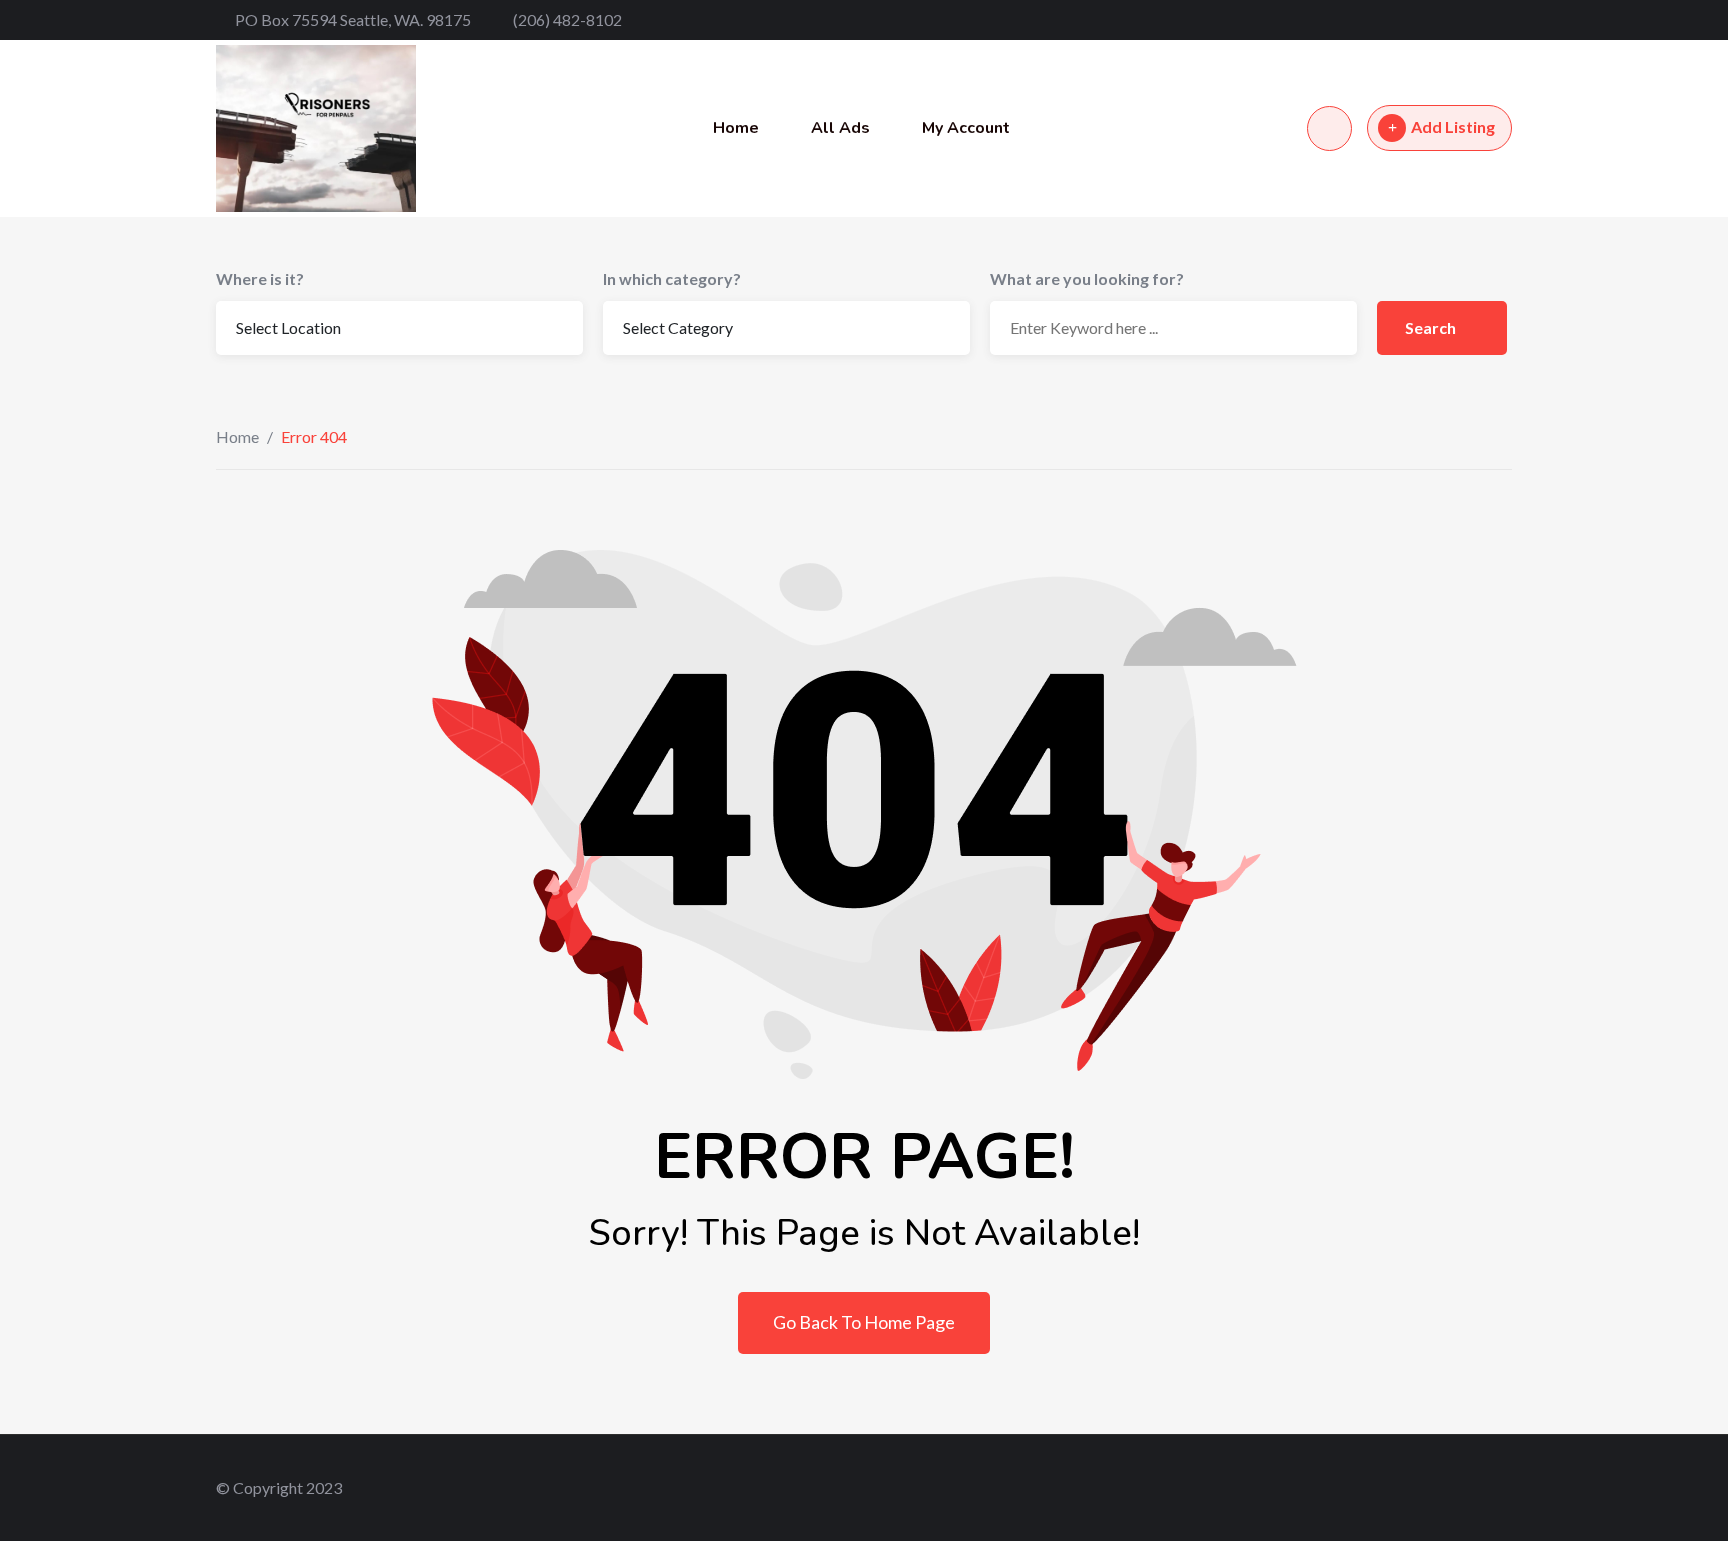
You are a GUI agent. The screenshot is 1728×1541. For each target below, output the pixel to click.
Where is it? (260, 278)
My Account (966, 128)
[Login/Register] (1329, 128)
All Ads (840, 128)
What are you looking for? (1087, 278)
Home (736, 128)
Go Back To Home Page (864, 1322)
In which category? (672, 278)
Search (1432, 327)
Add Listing (1453, 126)
